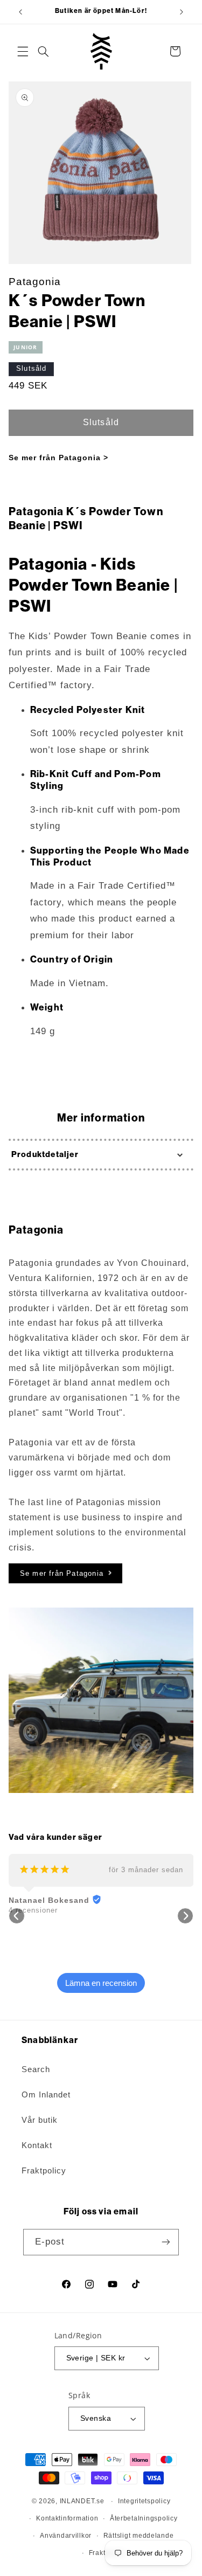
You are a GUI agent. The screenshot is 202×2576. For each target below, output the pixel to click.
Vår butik (40, 2120)
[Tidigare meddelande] (20, 12)
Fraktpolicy (44, 2171)
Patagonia (35, 282)
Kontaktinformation (67, 2518)
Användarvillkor (66, 2536)
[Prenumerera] (166, 2242)
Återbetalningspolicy (144, 2518)
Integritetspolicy (144, 2501)
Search (36, 2069)
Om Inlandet (46, 2095)
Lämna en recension (101, 1983)
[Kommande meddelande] (182, 12)
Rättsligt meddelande (139, 2536)
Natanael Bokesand (49, 1900)
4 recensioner (33, 1910)
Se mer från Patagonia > (58, 458)
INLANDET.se (82, 2501)
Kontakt (37, 2145)
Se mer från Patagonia (62, 1573)
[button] (23, 51)
